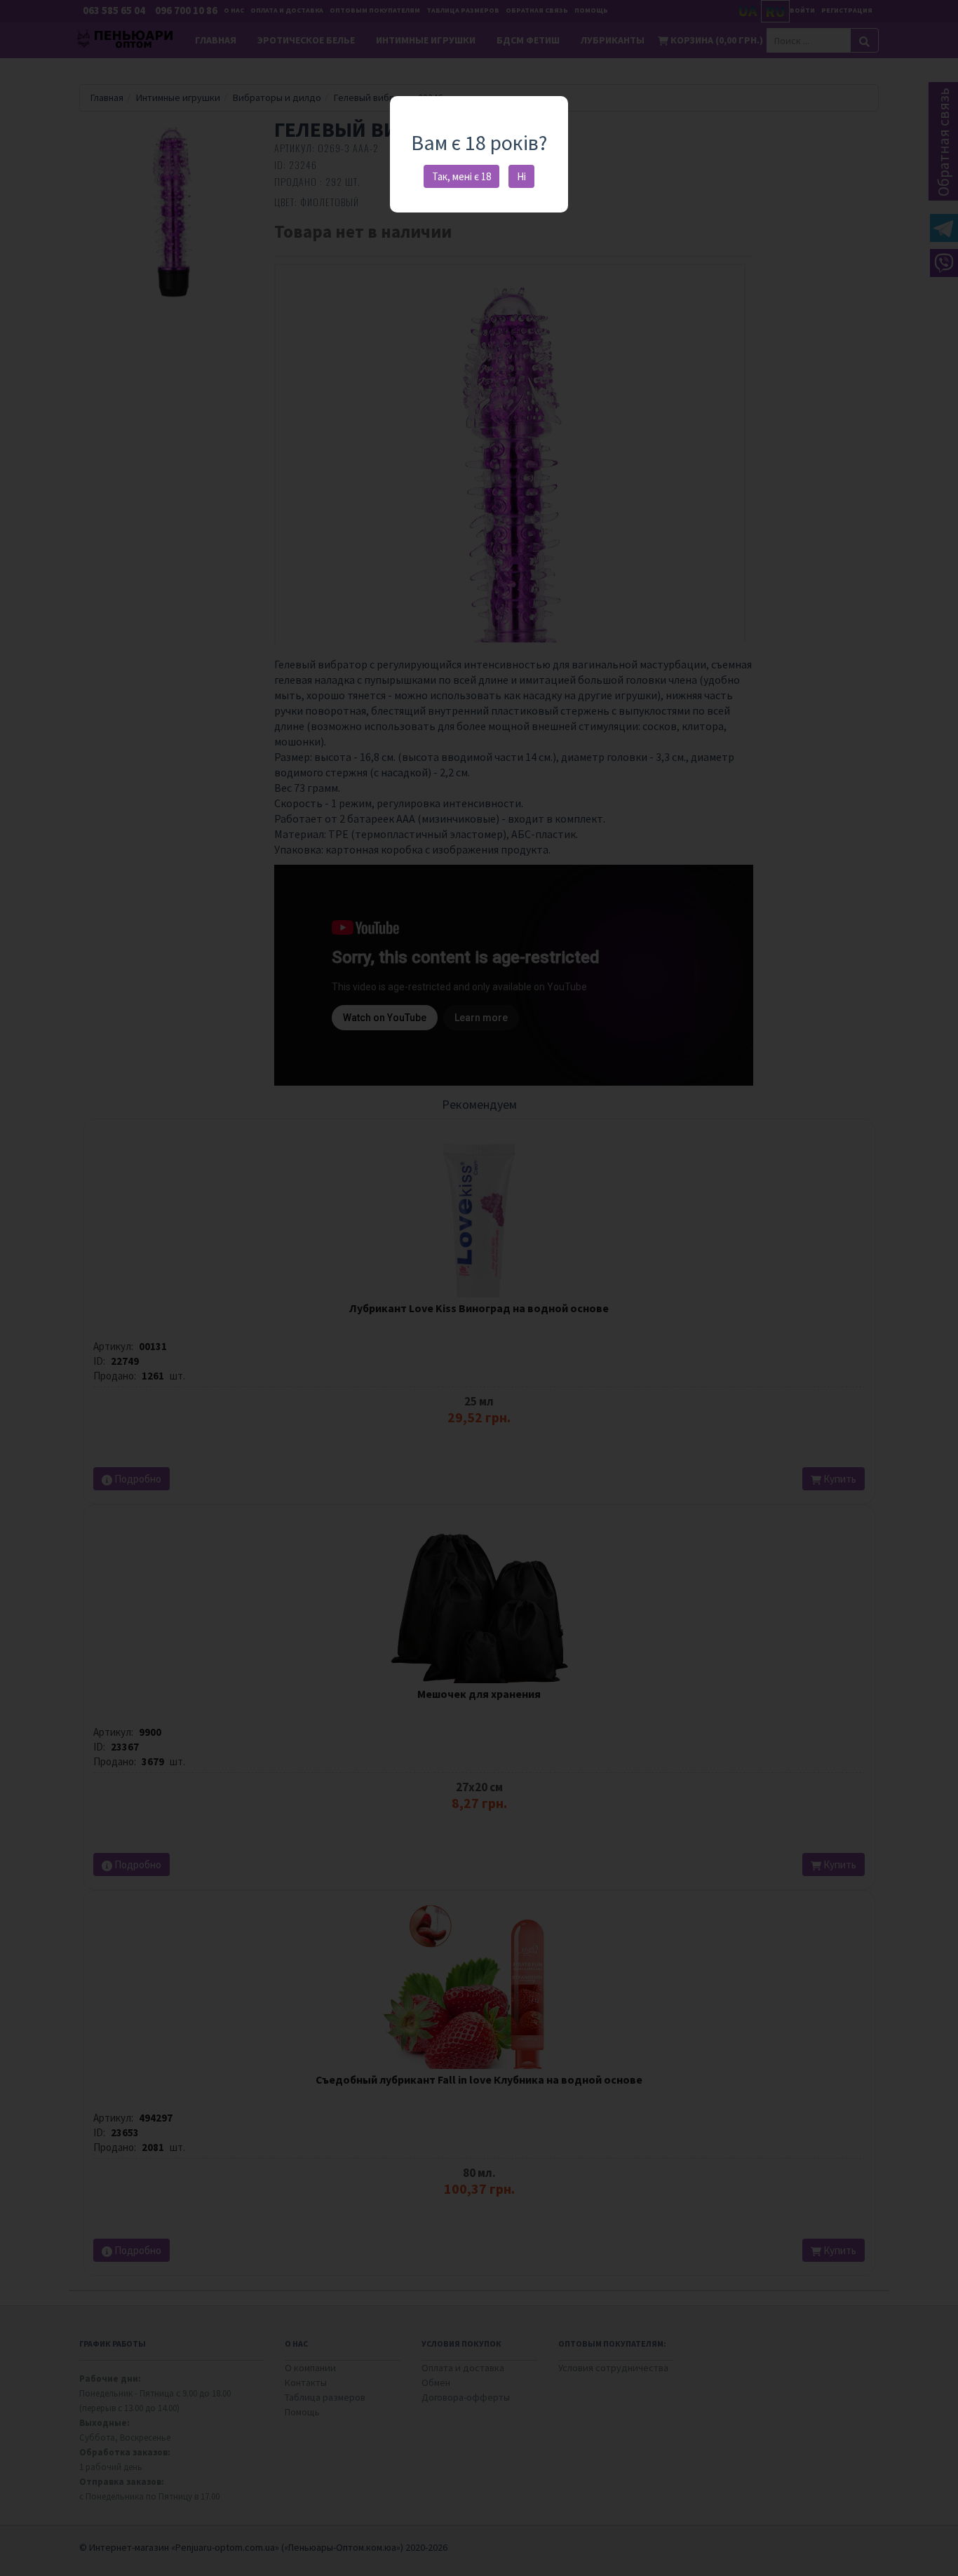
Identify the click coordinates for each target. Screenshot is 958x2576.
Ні (521, 176)
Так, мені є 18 (461, 176)
